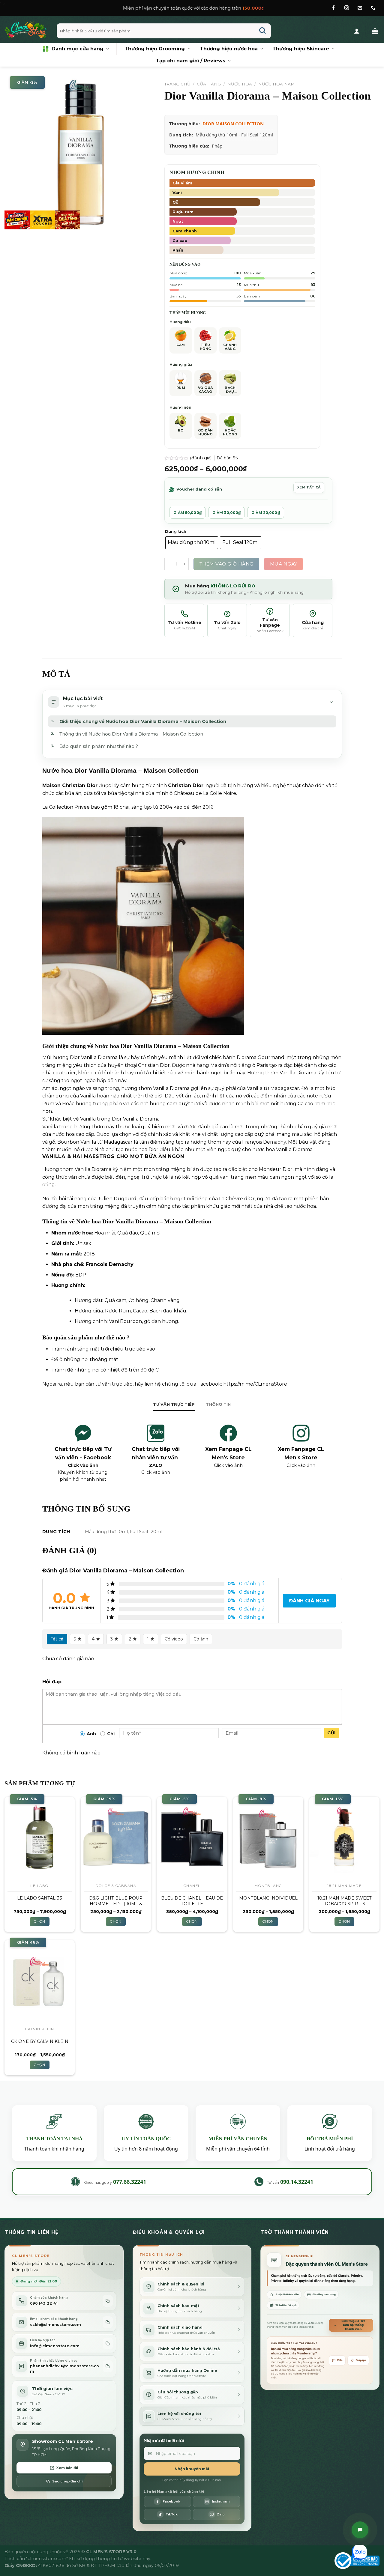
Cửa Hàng (209, 84)
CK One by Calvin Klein (40, 2041)
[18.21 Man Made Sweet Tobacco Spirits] (344, 1838)
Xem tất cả (309, 487)
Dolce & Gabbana (116, 1886)
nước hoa (80, 1233)
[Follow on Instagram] (347, 8)
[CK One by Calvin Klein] (40, 1981)
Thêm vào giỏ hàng (226, 564)
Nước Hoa (240, 84)
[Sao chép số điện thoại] (108, 2301)
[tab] (174, 1404)
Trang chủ (177, 84)
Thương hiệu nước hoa (229, 49)
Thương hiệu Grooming (155, 49)
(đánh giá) (201, 458)
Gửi (331, 1733)
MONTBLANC (268, 1886)
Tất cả (57, 1639)
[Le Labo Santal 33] (40, 1838)
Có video (174, 1639)
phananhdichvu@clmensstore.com (64, 2369)
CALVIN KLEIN (40, 2029)
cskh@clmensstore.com (55, 2325)
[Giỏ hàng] (375, 31)
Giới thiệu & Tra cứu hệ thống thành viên (353, 2325)
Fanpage (361, 2360)
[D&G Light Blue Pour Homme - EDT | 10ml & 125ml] (116, 1838)
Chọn (39, 1921)
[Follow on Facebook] (333, 8)
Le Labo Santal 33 (40, 1898)
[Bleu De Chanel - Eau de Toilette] (192, 1838)
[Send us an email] (360, 8)
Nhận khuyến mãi (192, 2469)
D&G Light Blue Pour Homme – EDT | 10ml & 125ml (116, 1901)
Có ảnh (201, 1639)
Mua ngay (284, 564)
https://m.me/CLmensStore (255, 1384)
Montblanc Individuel (268, 1898)
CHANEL (192, 1886)
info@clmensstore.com (55, 2346)
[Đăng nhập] (357, 31)
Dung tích (176, 532)
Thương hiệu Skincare (301, 49)
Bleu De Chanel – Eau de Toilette (192, 1901)
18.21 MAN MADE (344, 1886)
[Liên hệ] (360, 2530)
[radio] (192, 543)
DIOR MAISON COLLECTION (233, 124)
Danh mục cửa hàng (78, 49)
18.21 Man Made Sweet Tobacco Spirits (345, 1901)
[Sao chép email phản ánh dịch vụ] (108, 2366)
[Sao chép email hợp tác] (108, 2343)
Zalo (340, 2360)
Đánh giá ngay (309, 1601)
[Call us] (373, 8)
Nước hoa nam (277, 84)
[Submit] (263, 31)
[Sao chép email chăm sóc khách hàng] (108, 2322)
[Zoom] (12, 222)
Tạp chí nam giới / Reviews (190, 61)
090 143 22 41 (44, 2303)
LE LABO (40, 1886)
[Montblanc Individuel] (268, 1838)
